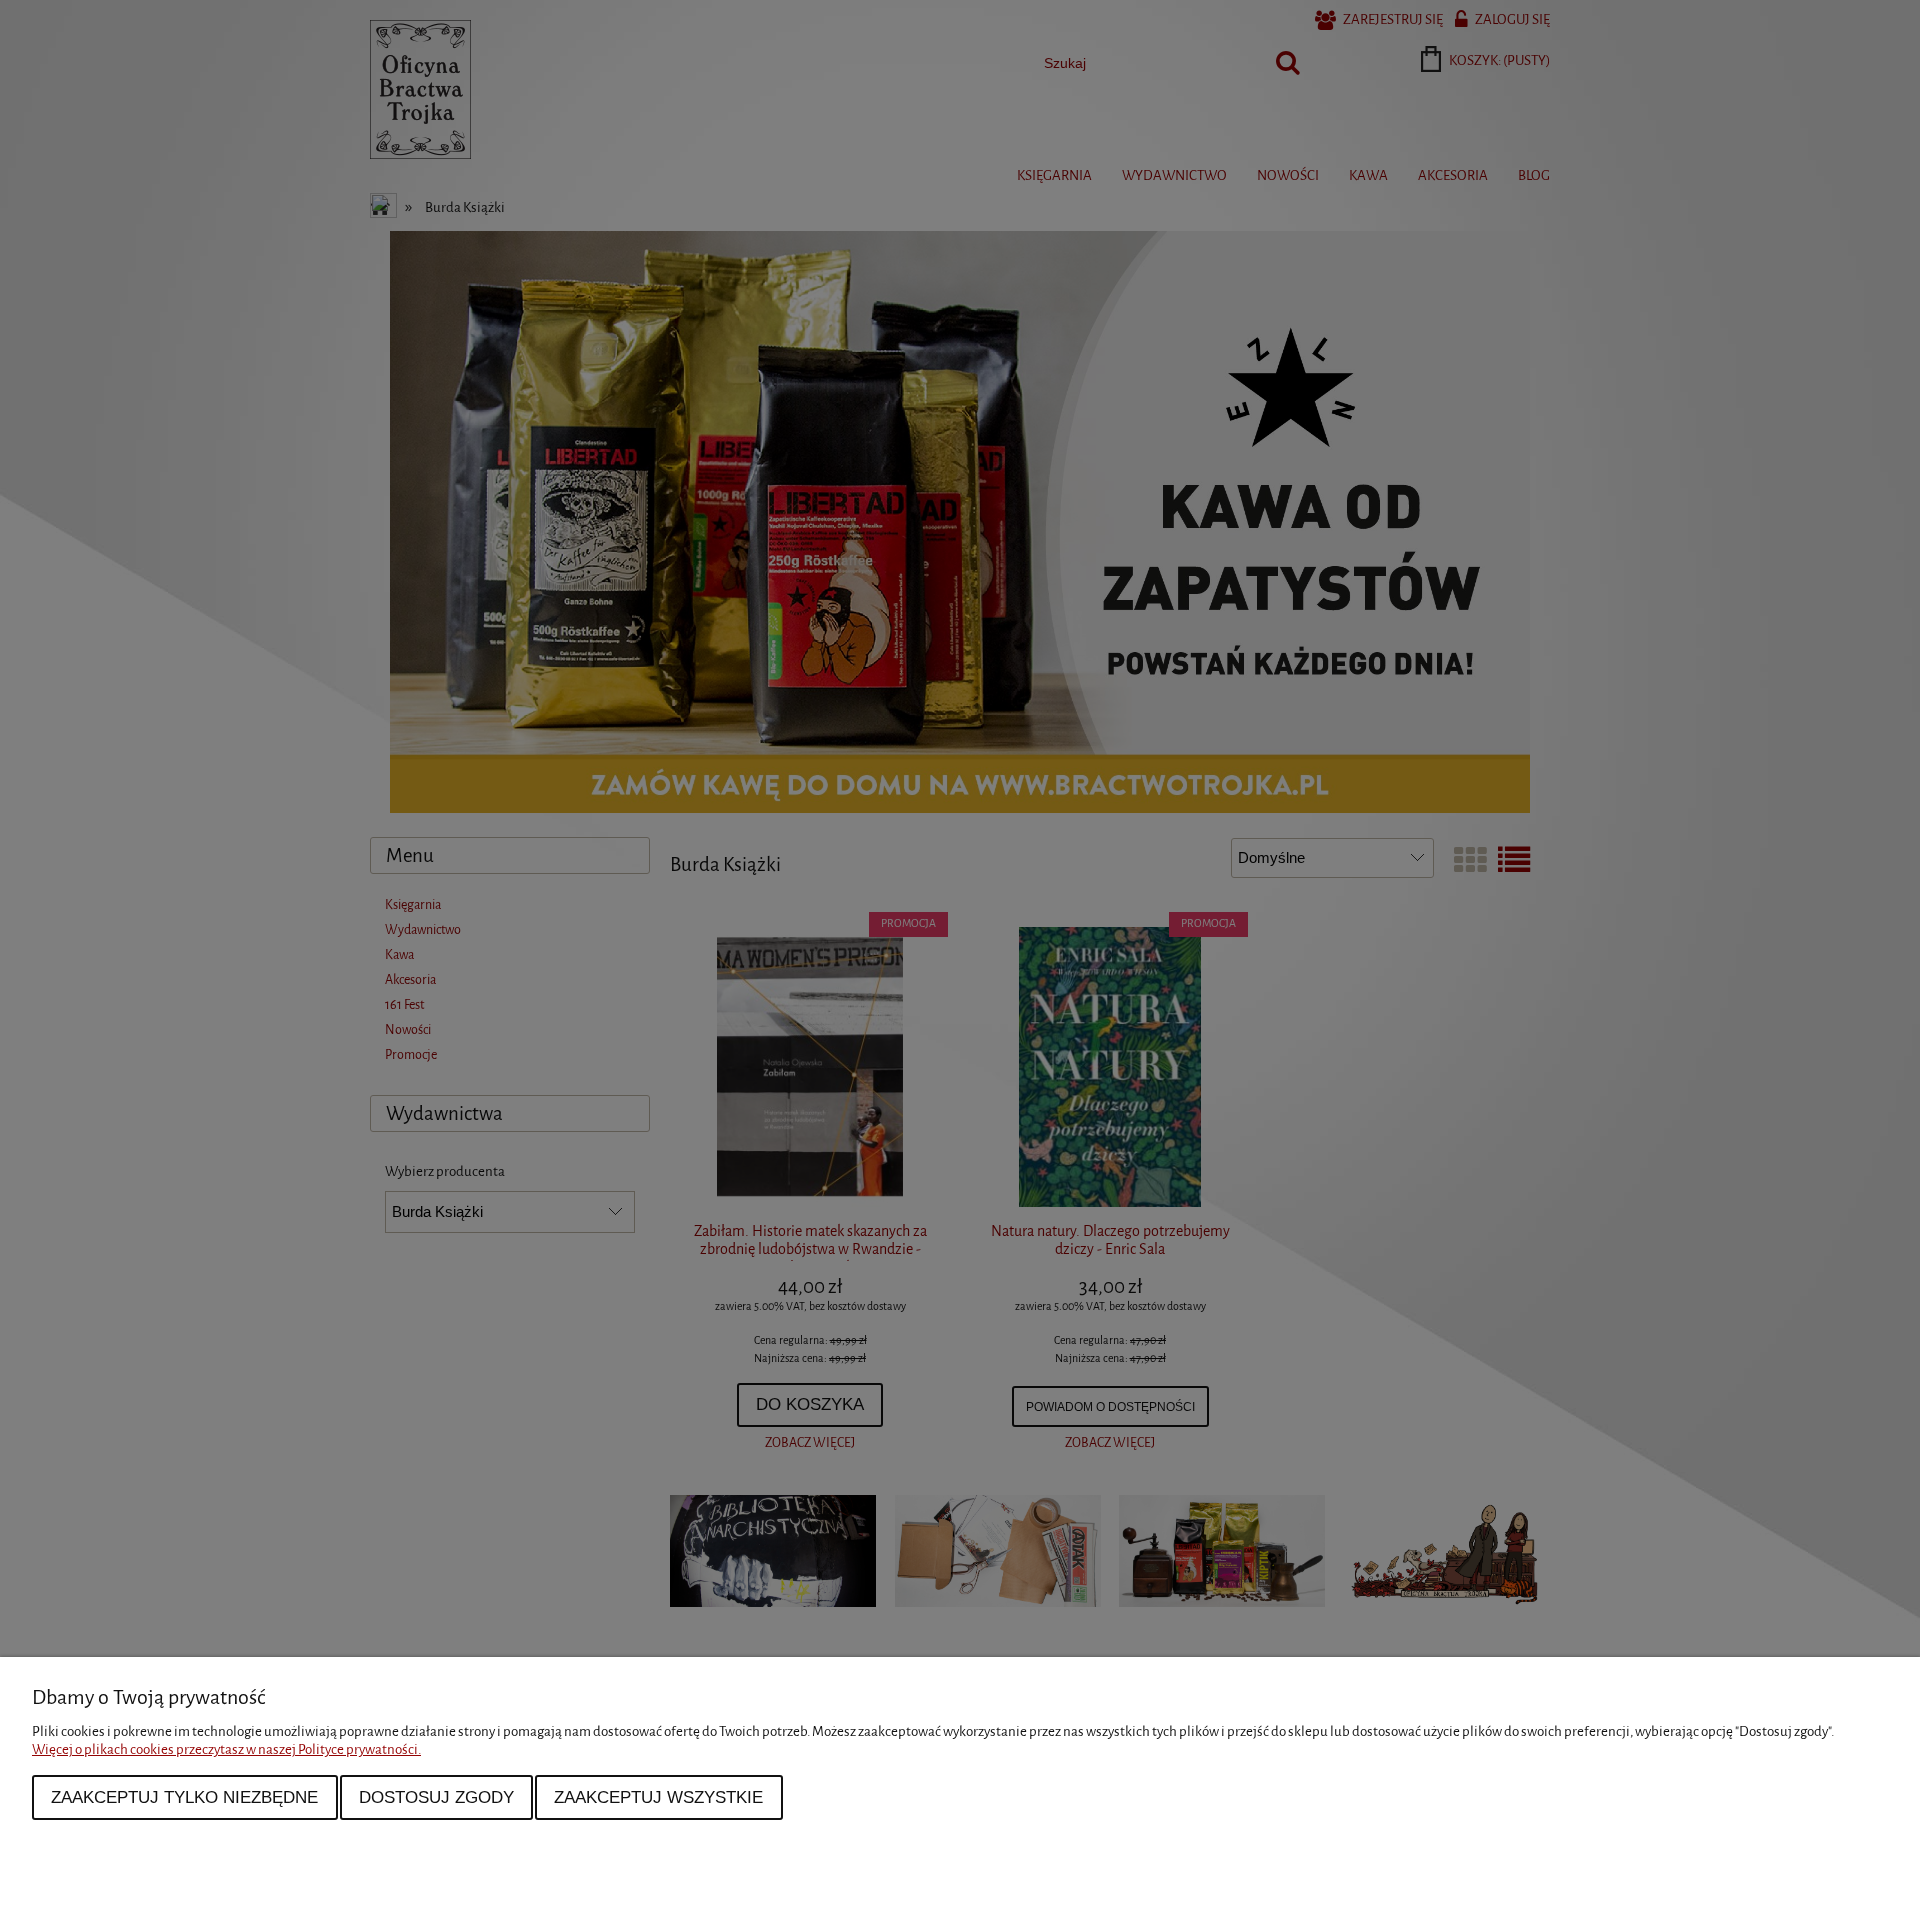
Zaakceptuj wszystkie (658, 1797)
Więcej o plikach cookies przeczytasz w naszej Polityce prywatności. (226, 1749)
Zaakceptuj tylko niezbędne (184, 1797)
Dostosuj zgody (436, 1797)
